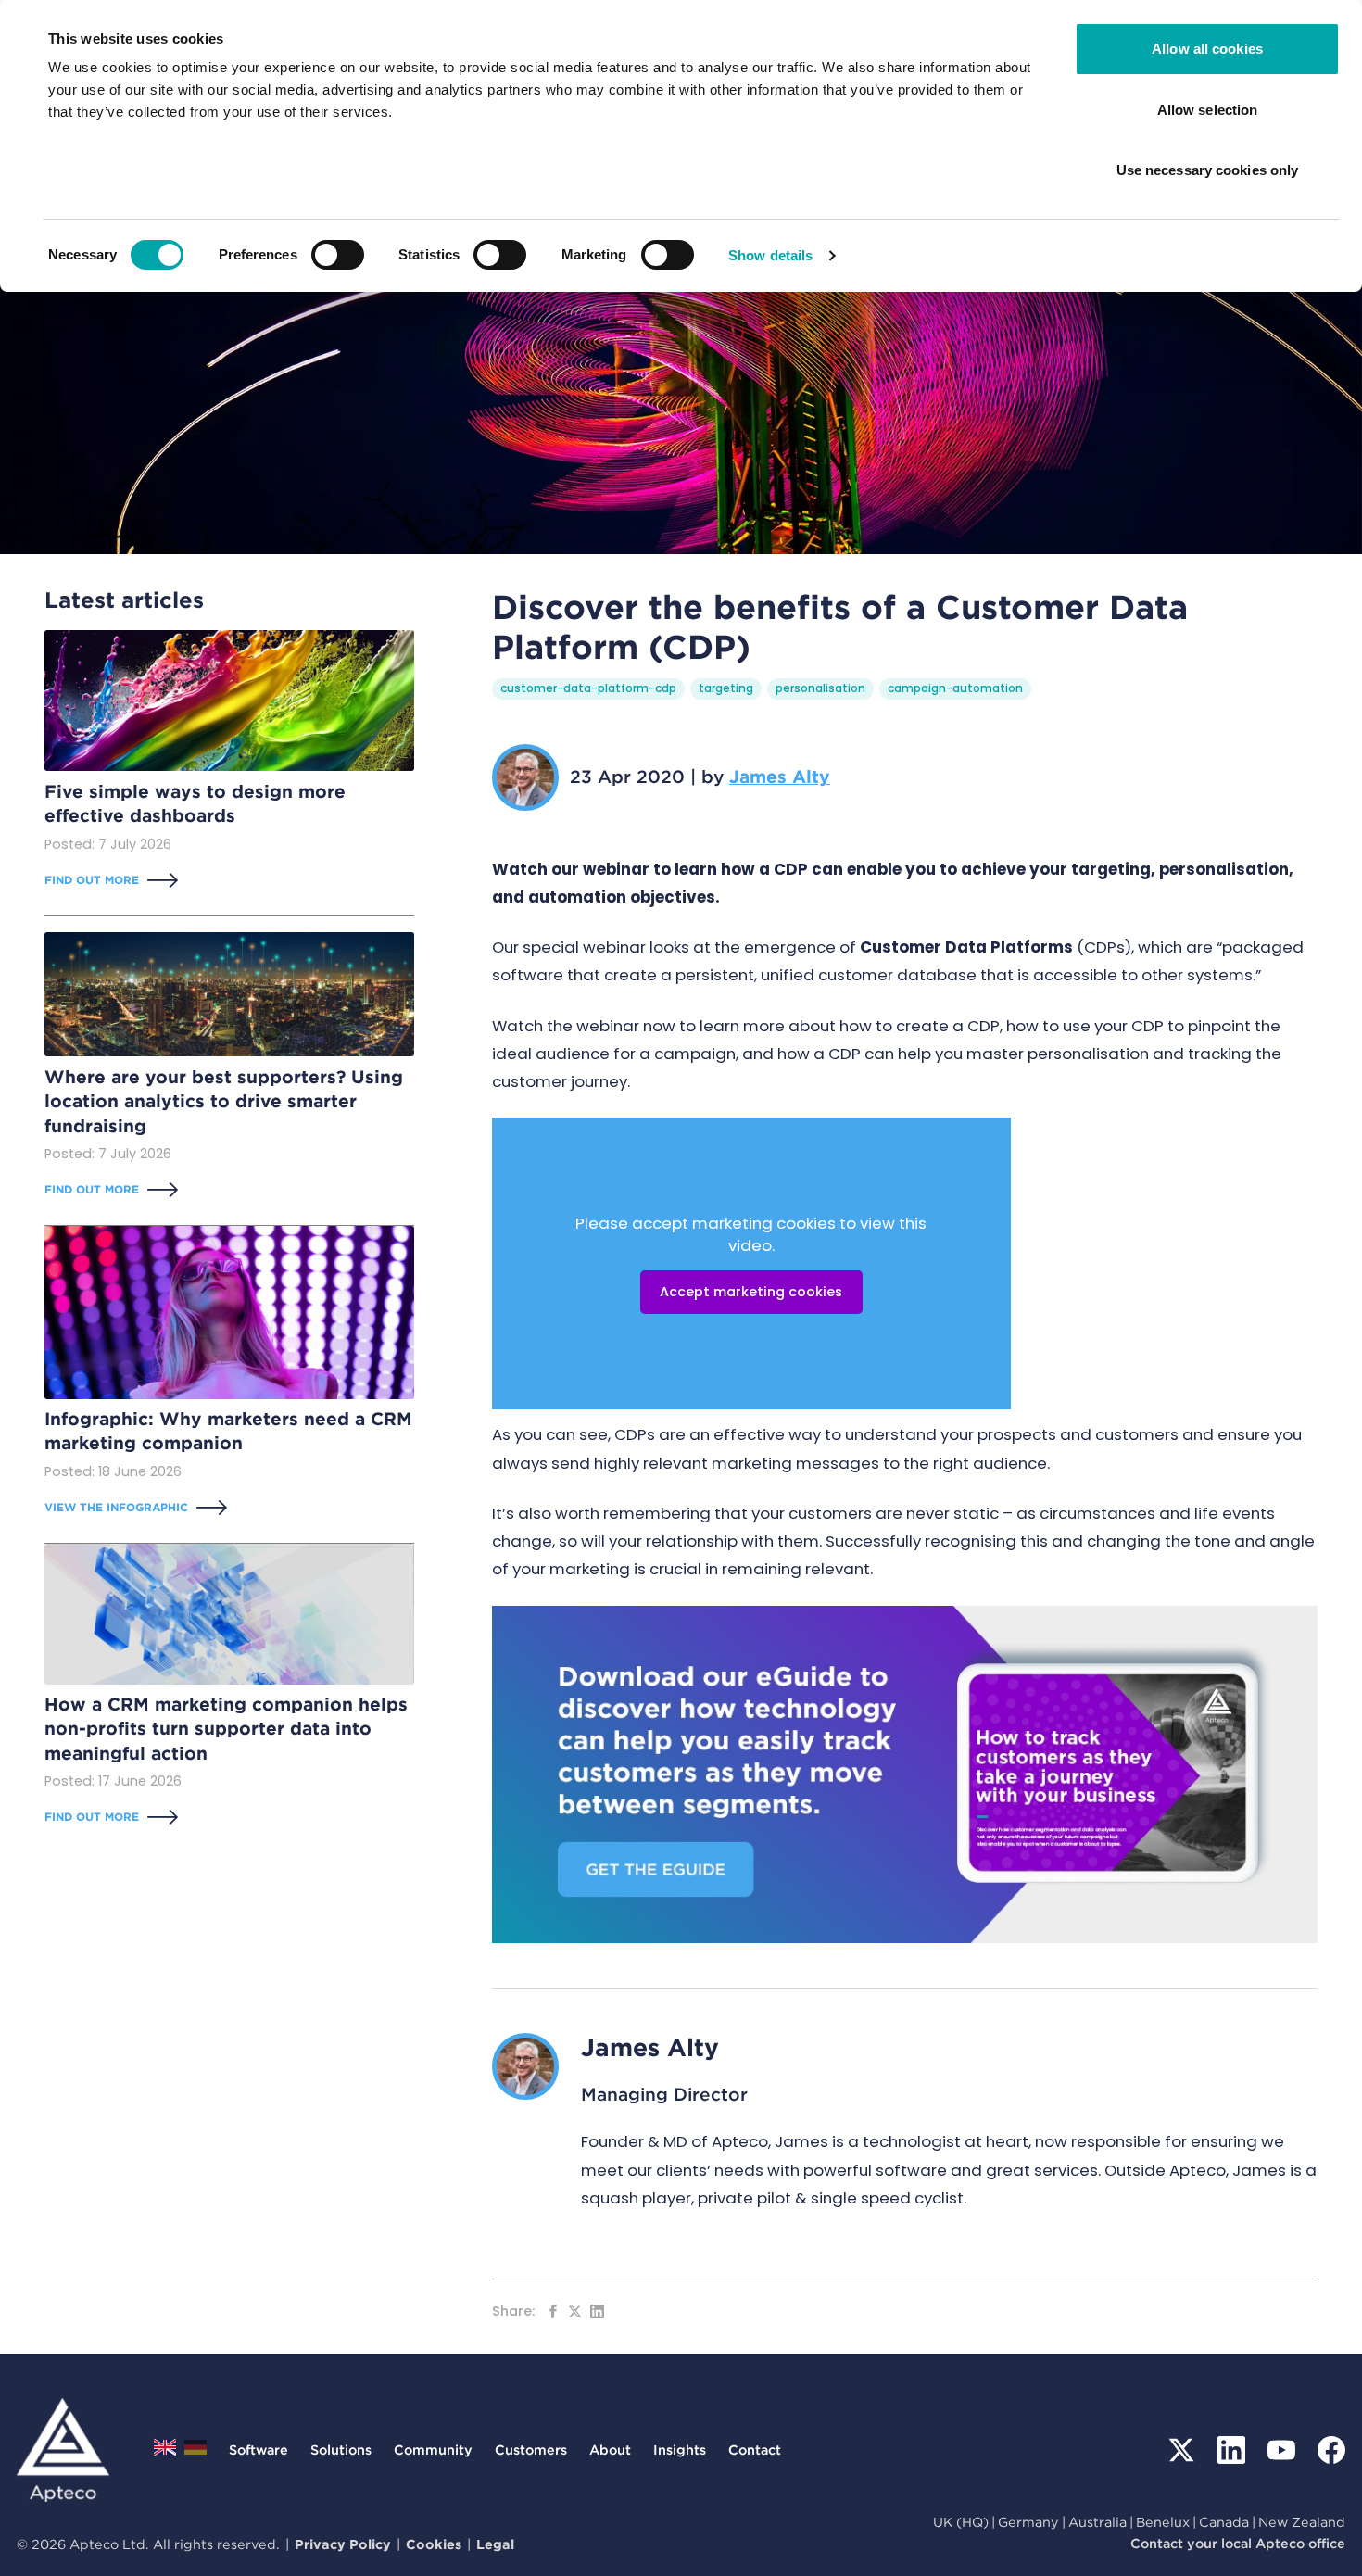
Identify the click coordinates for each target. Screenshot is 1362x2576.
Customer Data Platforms (966, 947)
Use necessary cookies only (1208, 170)
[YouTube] (1281, 2450)
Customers (531, 2450)
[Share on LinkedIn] (597, 2311)
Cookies (434, 2544)
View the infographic (116, 1506)
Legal (495, 2544)
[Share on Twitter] (575, 2311)
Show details (770, 255)
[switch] (338, 255)
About (610, 2450)
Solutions (341, 2450)
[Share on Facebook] (553, 2311)
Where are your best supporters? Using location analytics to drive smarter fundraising (224, 1101)
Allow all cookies (1207, 49)
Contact (755, 2450)
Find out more (92, 879)
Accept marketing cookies (751, 1292)
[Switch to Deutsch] (195, 2452)
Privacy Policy (343, 2544)
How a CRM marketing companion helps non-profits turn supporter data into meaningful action (226, 1729)
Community (433, 2450)
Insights (680, 2450)
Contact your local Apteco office (1238, 2543)
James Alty (780, 777)
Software (259, 2450)
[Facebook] (1331, 2450)
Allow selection (1208, 110)
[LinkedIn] (1231, 2450)
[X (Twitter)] (1181, 2450)
